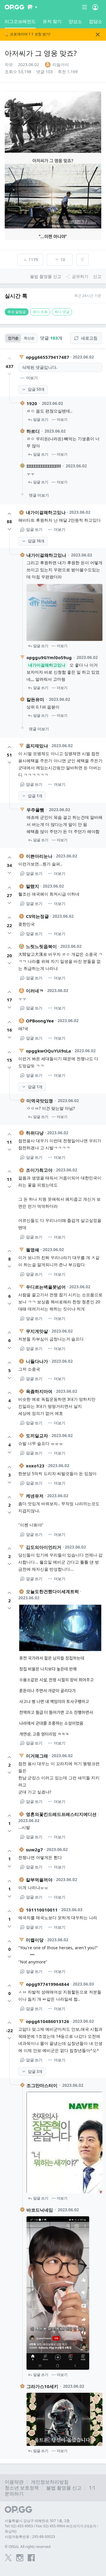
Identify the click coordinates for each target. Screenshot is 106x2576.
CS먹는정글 (37, 916)
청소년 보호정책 (22, 2488)
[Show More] (33, 7)
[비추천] (9, 374)
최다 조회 (40, 312)
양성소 (75, 21)
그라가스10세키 (42, 2386)
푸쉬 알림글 (17, 312)
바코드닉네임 (40, 2210)
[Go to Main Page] (14, 7)
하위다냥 (35, 1133)
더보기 (32, 378)
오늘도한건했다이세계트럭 (52, 1591)
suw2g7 (34, 1850)
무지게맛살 (37, 1331)
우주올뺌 (35, 810)
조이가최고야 (39, 1170)
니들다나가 (37, 1361)
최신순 (29, 338)
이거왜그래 (37, 1756)
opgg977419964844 (48, 1984)
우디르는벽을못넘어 (46, 1287)
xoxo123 (35, 1466)
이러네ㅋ (35, 991)
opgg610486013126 (48, 2021)
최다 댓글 (62, 312)
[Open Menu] (95, 7)
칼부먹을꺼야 (39, 1880)
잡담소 (96, 21)
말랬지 (33, 886)
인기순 (13, 338)
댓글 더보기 (39, 495)
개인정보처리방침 (50, 2482)
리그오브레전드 (20, 21)
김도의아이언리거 (44, 1547)
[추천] (9, 359)
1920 (32, 403)
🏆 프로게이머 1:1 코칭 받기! (28, 34)
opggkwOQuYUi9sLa (48, 1051)
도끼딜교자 (37, 1436)
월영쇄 (33, 1250)
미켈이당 (35, 1940)
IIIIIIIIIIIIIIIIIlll (44, 466)
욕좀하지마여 (39, 1391)
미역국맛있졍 (40, 1101)
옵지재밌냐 (37, 746)
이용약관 (14, 2482)
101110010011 (42, 1910)
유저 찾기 (52, 21)
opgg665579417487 (48, 357)
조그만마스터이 (42, 2085)
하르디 (33, 431)
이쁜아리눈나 (39, 856)
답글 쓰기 (41, 419)
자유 (9, 64)
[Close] (98, 35)
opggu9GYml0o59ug (49, 657)
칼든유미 (35, 699)
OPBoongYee (40, 1021)
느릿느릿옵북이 (41, 946)
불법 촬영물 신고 (64, 2488)
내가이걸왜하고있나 (46, 512)
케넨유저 (35, 1496)
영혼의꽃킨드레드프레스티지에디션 (61, 1814)
